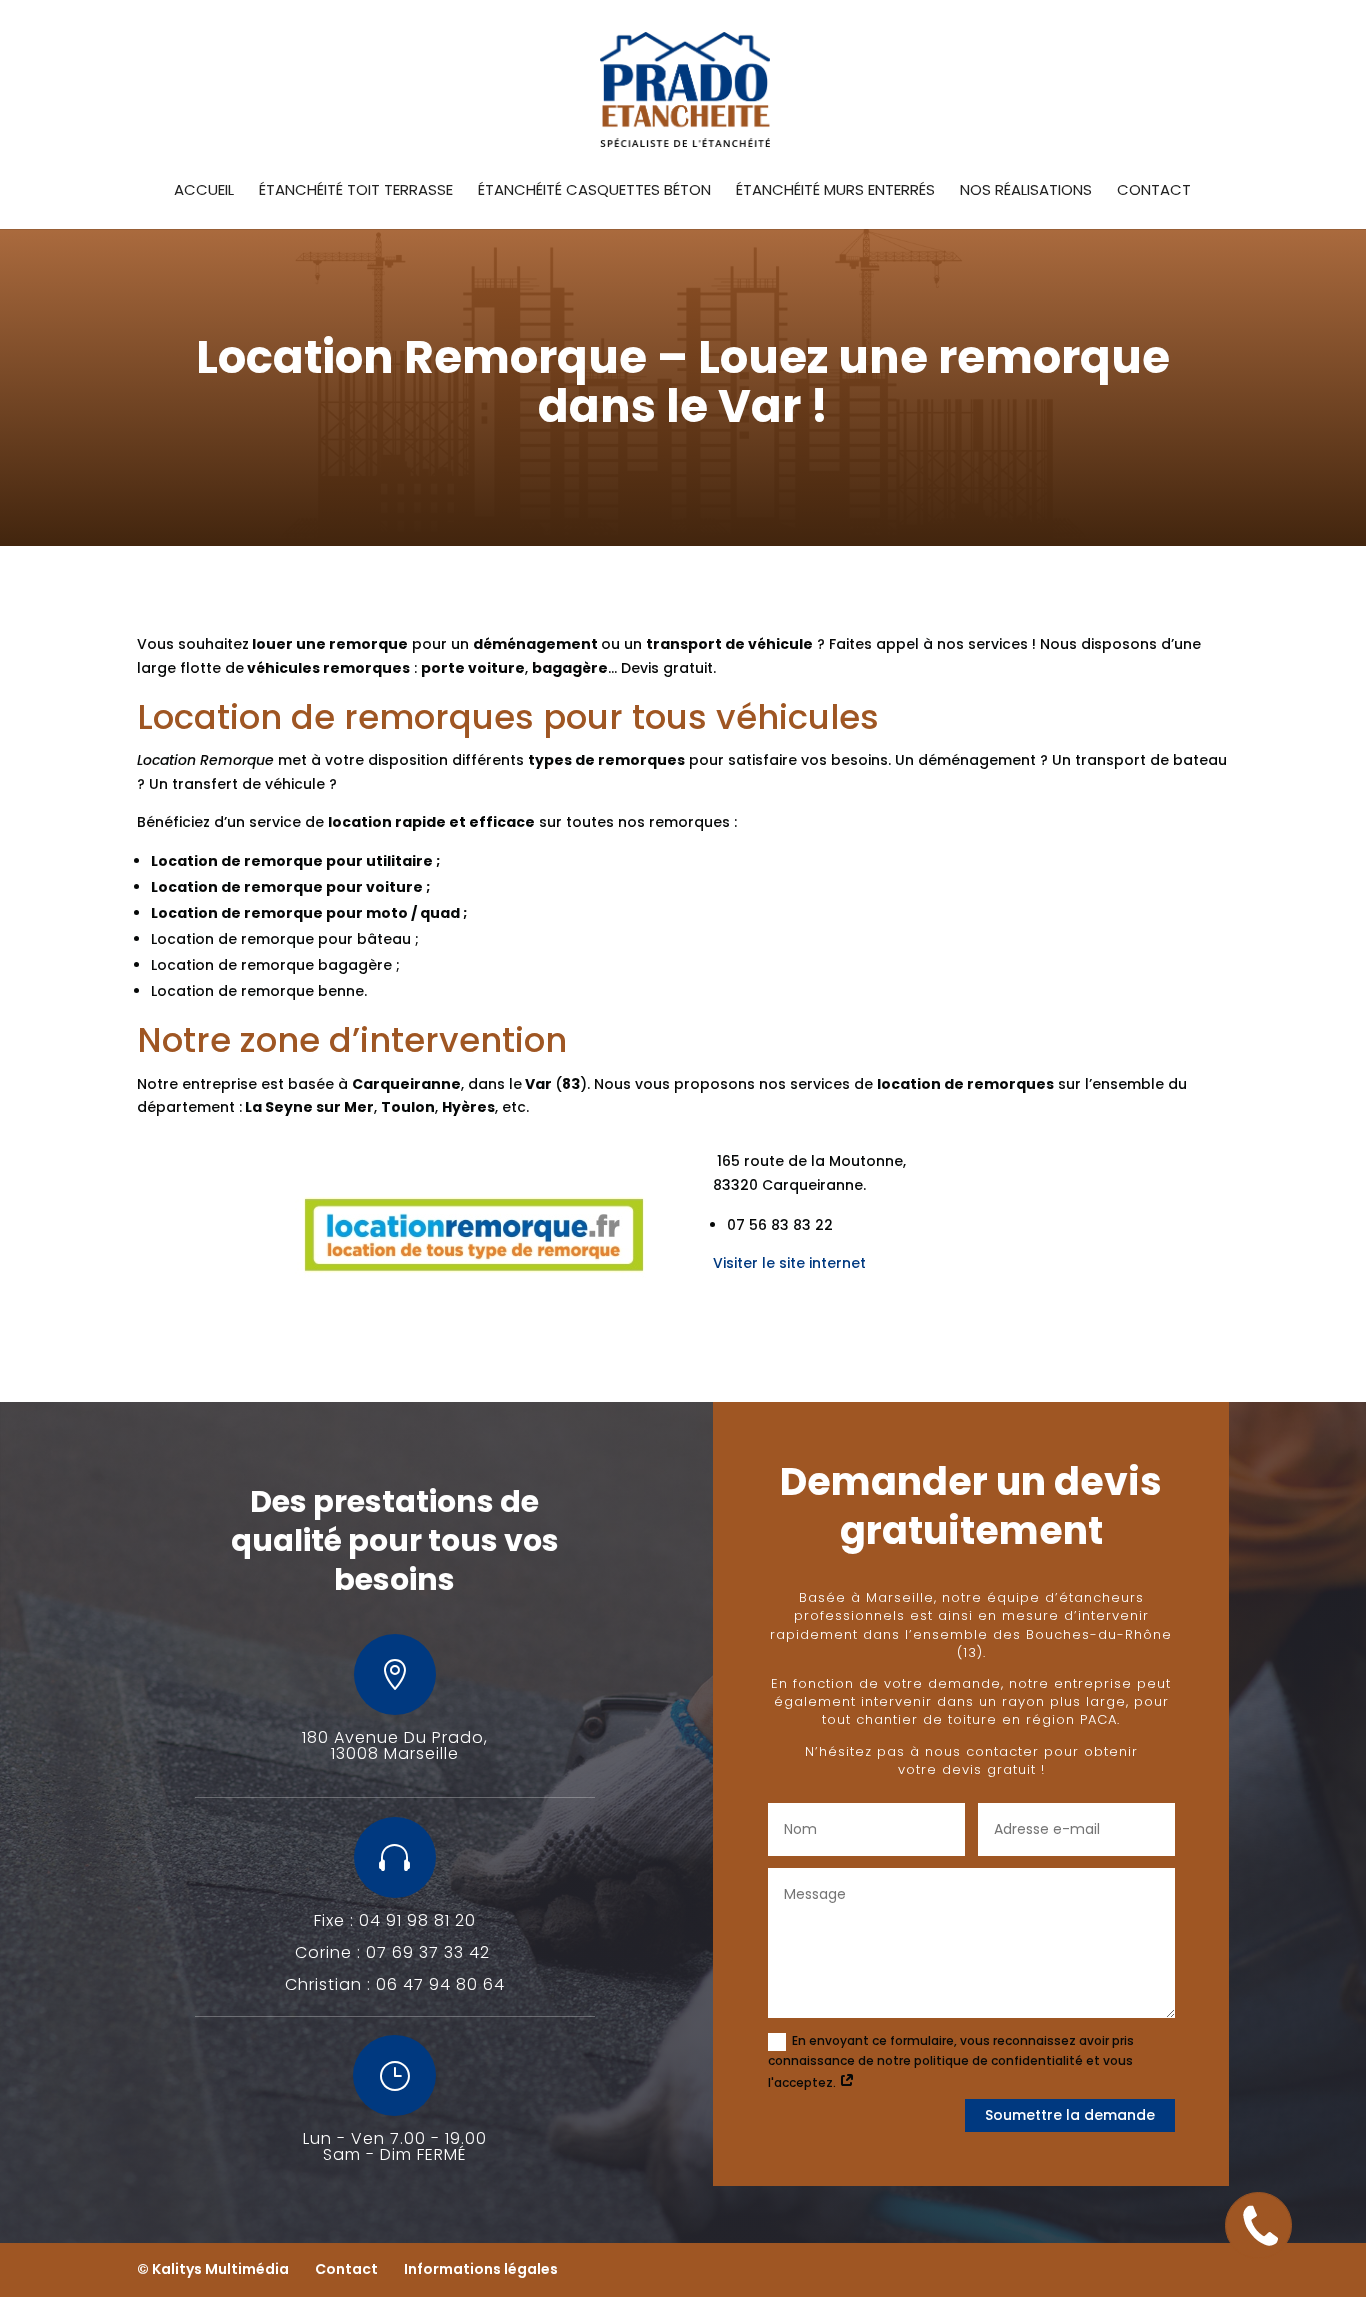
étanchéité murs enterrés (835, 191)
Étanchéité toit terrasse (356, 191)
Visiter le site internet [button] (789, 1263)
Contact (1154, 191)
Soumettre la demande (1070, 2115)
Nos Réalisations (1026, 191)
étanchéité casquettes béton (594, 191)
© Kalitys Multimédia (213, 2269)
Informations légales (481, 2269)
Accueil (204, 191)
